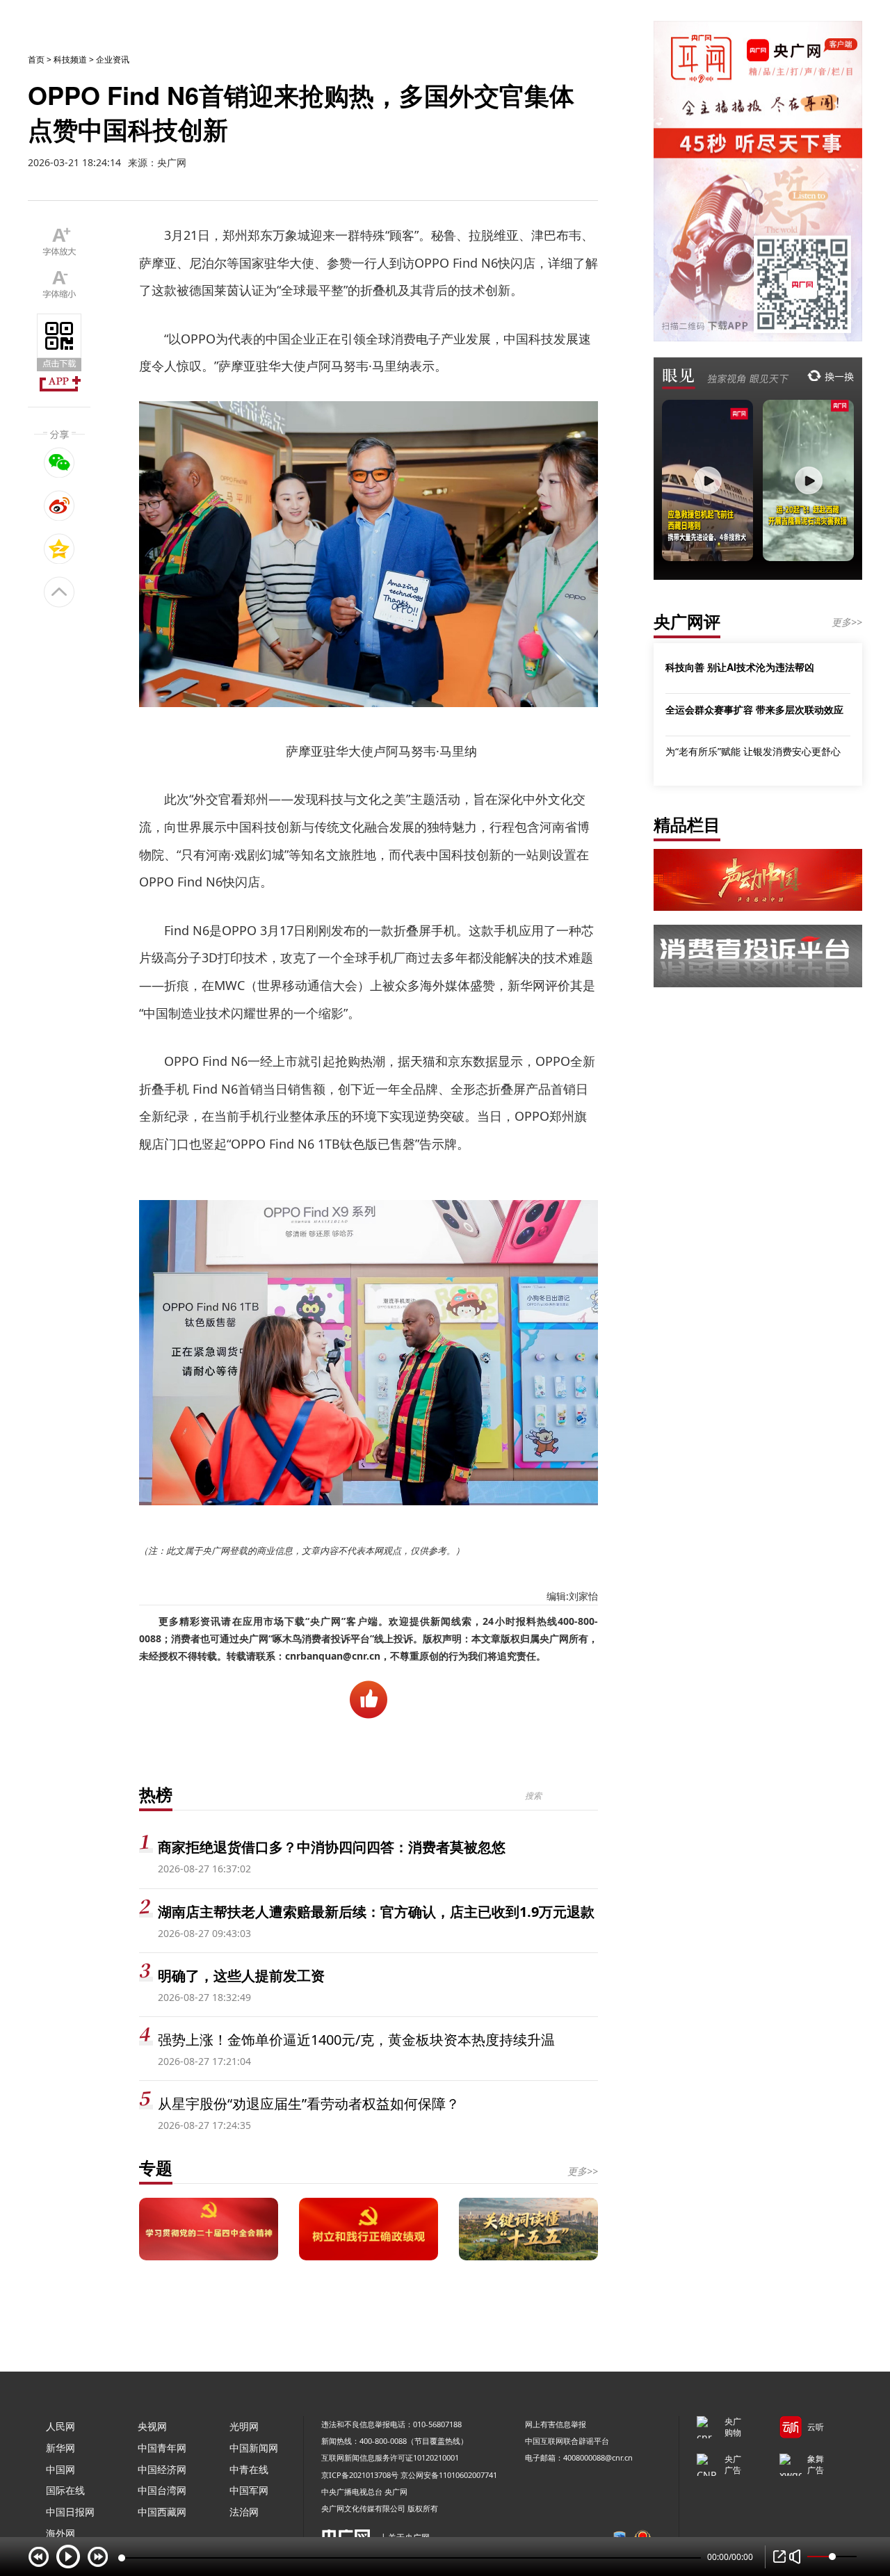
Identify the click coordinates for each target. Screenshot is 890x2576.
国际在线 (65, 2490)
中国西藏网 (162, 2512)
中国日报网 (70, 2512)
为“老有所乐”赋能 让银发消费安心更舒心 (753, 751)
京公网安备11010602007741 (449, 2475)
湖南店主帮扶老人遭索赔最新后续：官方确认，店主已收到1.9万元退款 (376, 1912)
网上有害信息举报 (556, 2424)
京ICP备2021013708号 (360, 2475)
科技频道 (70, 59)
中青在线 (249, 2469)
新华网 (60, 2448)
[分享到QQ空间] (59, 549)
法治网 (244, 2512)
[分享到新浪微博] (59, 505)
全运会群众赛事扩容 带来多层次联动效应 (754, 709)
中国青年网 (162, 2448)
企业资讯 (113, 59)
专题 (156, 2168)
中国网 (60, 2469)
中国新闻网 (254, 2448)
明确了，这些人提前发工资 (241, 1976)
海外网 (60, 2533)
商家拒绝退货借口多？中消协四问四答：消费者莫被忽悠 (332, 1847)
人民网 (60, 2426)
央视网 (152, 2426)
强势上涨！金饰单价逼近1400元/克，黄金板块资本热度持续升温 (356, 2040)
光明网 (244, 2426)
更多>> (583, 2171)
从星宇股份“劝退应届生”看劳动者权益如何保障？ (309, 2104)
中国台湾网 (162, 2490)
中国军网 (249, 2490)
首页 (36, 59)
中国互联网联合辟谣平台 (567, 2441)
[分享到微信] (59, 462)
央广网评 (687, 621)
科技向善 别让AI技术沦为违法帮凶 (740, 667)
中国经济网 (162, 2469)
